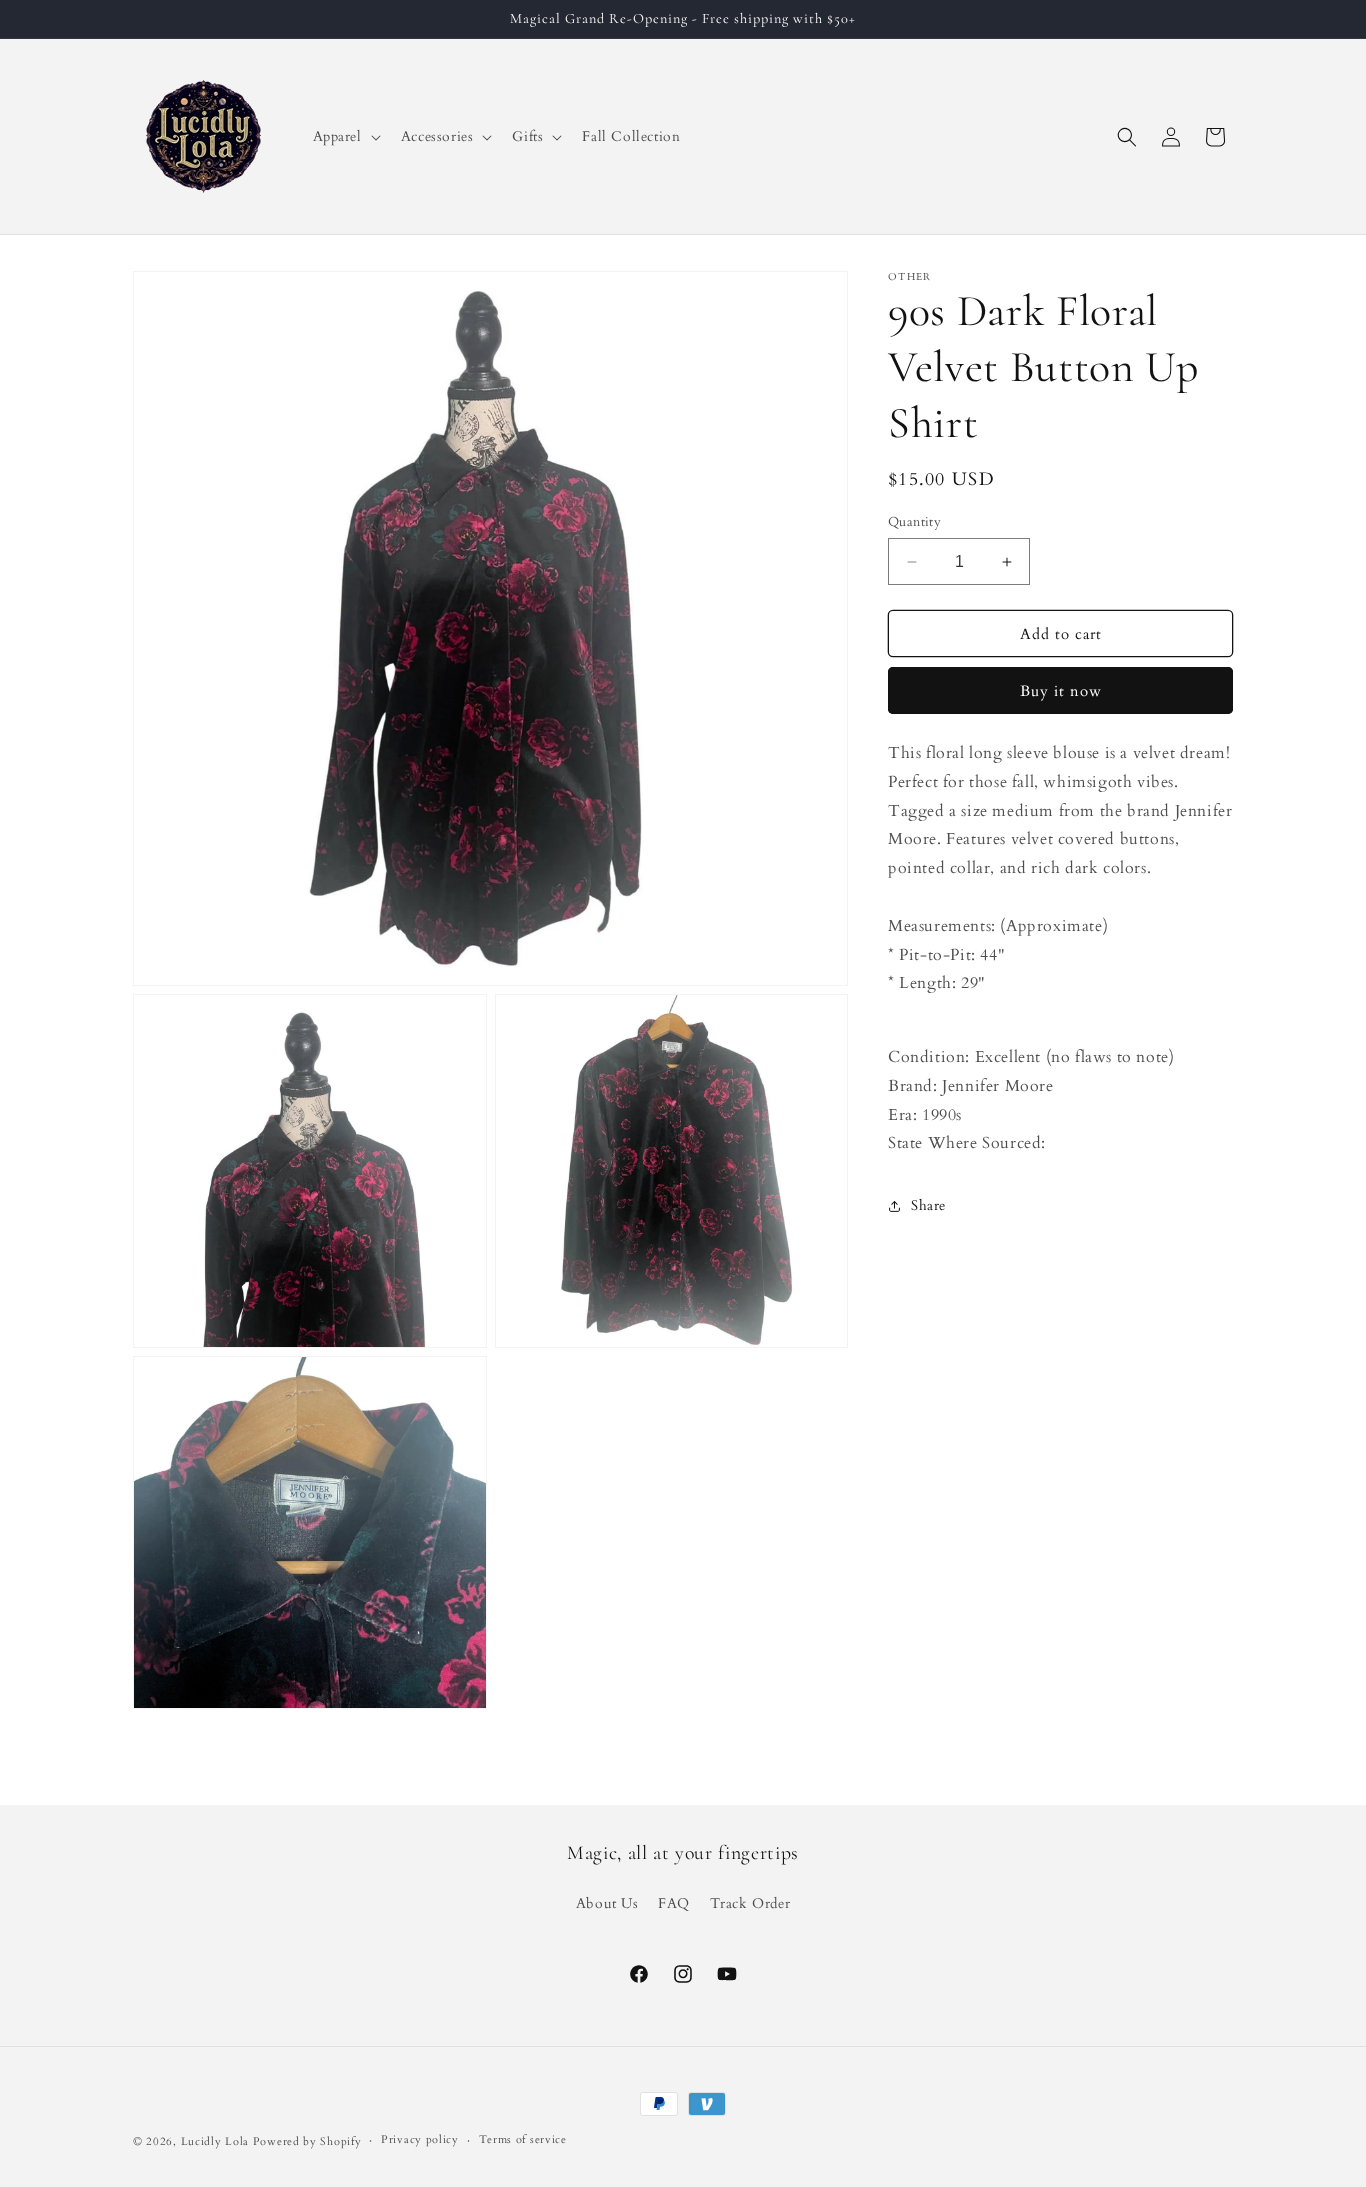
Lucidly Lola (215, 2141)
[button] (345, 137)
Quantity (914, 522)
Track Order (750, 1903)
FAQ (674, 1903)
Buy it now (1061, 692)
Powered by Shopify (307, 2141)
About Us (607, 1903)
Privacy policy (420, 2139)
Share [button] (928, 1205)
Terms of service (523, 2139)
